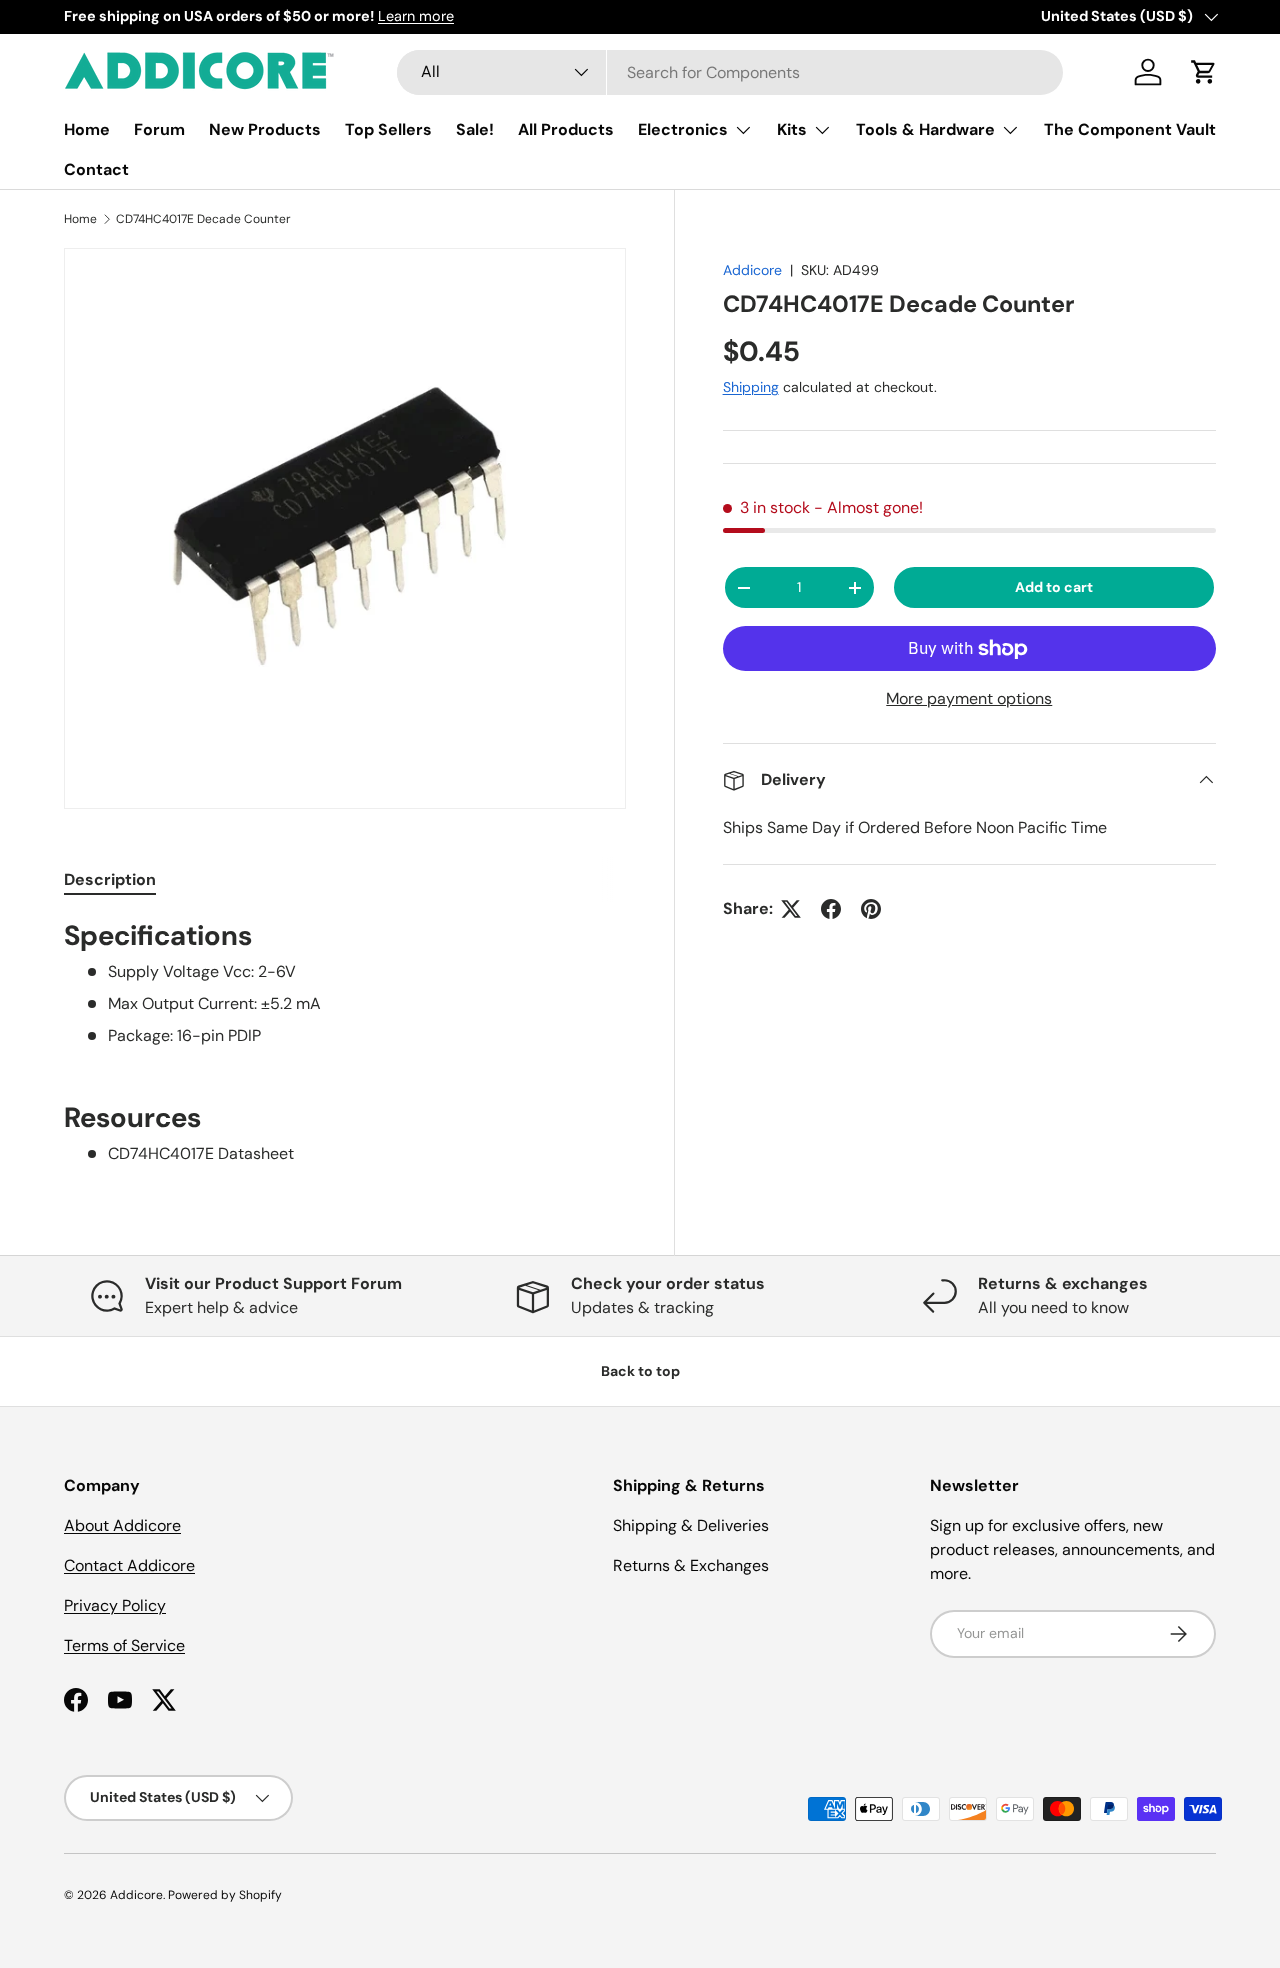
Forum (159, 129)
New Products (265, 129)
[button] (1204, 72)
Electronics (683, 129)
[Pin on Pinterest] (871, 909)
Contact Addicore (129, 1565)
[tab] (110, 879)
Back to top (640, 1371)
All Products (566, 129)
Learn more (416, 16)
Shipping (751, 387)
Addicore (752, 270)
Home (87, 129)
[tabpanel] (345, 1041)
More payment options (969, 698)
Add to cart (1054, 587)
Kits (792, 129)
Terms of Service (124, 1645)
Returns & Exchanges (691, 1565)
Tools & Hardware (925, 129)
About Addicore (122, 1525)
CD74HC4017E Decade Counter (203, 219)
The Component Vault (1130, 129)
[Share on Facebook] (831, 909)
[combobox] (730, 72)
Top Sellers (388, 129)
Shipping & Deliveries (691, 1525)
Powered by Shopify (225, 1895)
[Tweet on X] (791, 909)
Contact (96, 169)
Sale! (475, 129)
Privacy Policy (115, 1605)
